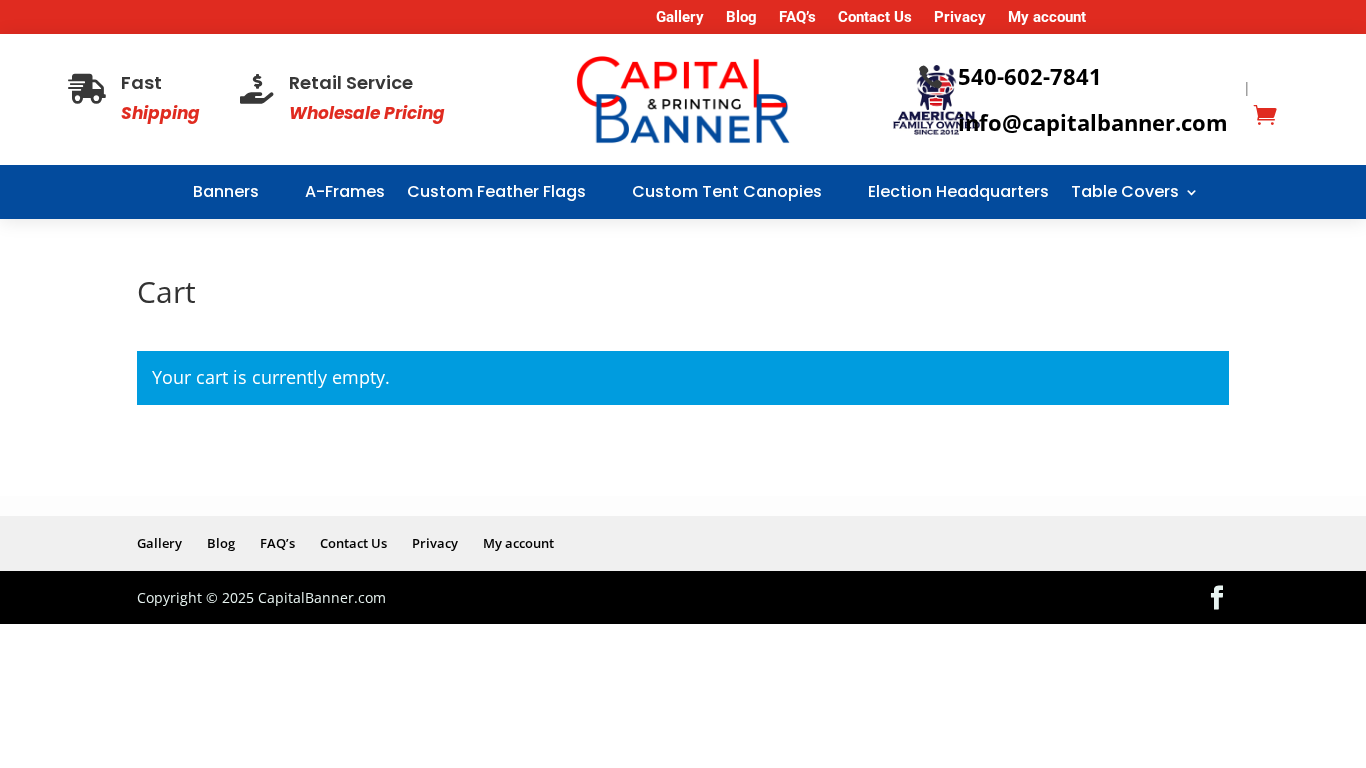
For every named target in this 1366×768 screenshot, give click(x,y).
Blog (741, 18)
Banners (226, 191)
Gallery (680, 18)
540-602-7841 (1030, 76)
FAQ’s (797, 18)
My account (1047, 18)
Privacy (960, 18)
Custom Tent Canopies (727, 191)
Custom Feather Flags (496, 191)
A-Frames (345, 191)
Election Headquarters (958, 191)
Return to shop (238, 468)
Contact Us (875, 18)
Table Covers (1125, 191)
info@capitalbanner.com (1093, 122)
